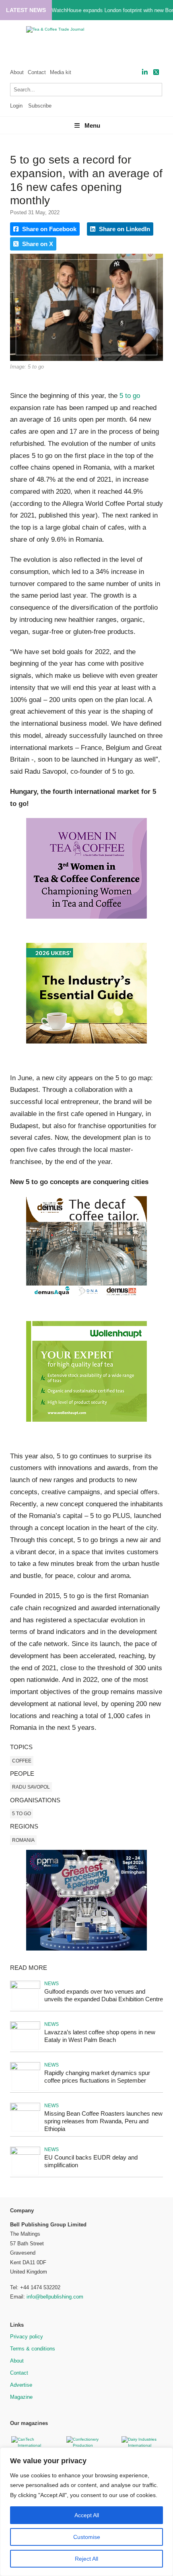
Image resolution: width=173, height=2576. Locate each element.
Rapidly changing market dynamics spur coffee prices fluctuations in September (97, 2077)
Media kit (61, 72)
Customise (87, 2537)
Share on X (37, 244)
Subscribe (40, 106)
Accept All (87, 2515)
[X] (156, 72)
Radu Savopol (31, 1787)
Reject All (86, 2559)
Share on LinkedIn (124, 229)
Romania (23, 1840)
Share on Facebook (48, 229)
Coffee (22, 1761)
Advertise (21, 2385)
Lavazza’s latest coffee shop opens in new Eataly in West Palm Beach (100, 2036)
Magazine (21, 2397)
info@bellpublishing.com (55, 2297)
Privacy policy (27, 2337)
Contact (37, 72)
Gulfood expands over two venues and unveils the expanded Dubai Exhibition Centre (104, 1995)
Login (16, 106)
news (51, 1984)
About (17, 72)
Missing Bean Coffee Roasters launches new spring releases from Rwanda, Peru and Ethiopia (103, 2121)
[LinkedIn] (145, 72)
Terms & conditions (33, 2349)
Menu (92, 125)
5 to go (130, 396)
